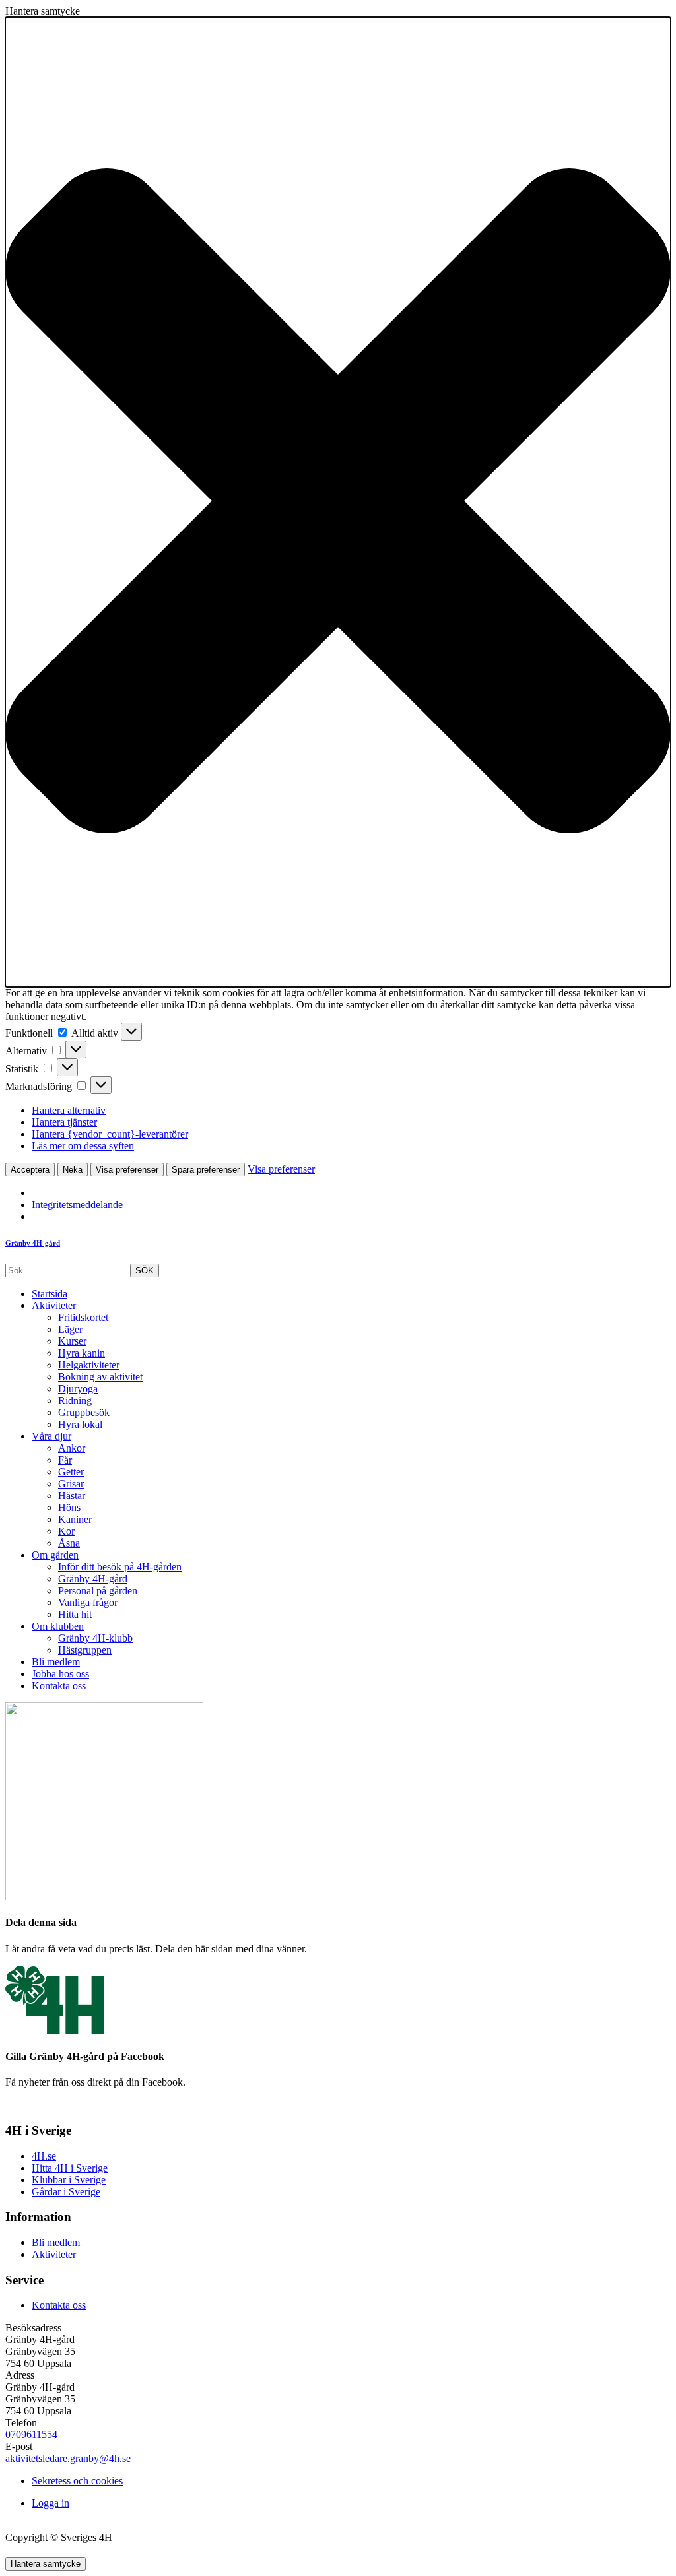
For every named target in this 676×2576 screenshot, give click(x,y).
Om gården (55, 1555)
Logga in (51, 2503)
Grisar (71, 1484)
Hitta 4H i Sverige (70, 2168)
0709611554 (31, 2434)
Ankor (72, 1448)
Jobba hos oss (60, 1674)
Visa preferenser (127, 1170)
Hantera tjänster (64, 1122)
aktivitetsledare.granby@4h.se (68, 2458)
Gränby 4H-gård (93, 1579)
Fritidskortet (83, 1317)
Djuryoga (78, 1389)
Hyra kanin (82, 1353)
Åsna (69, 1543)
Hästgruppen (85, 1650)
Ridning (75, 1401)
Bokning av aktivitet (100, 1377)
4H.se (44, 2156)
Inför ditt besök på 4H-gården (120, 1567)
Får (65, 1460)
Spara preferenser (206, 1170)
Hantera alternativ (69, 1110)
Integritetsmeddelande (77, 1205)
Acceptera (30, 1170)
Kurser (72, 1341)
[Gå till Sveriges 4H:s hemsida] (55, 2031)
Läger (70, 1329)
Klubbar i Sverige (69, 2180)
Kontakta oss (59, 1686)
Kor (66, 1531)
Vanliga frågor (88, 1602)
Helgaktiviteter (89, 1365)
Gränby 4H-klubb (95, 1638)
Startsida (50, 1294)
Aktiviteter (54, 1305)
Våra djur (51, 1436)
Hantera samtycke (46, 2564)
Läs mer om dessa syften (83, 1146)
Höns (69, 1507)
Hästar (72, 1496)
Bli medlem (56, 1662)
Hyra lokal (80, 1424)
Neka (73, 1170)
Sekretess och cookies (77, 2481)
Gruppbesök (84, 1412)
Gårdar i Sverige (66, 2192)
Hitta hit (75, 1614)
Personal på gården (98, 1591)
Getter (71, 1472)
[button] (338, 502)
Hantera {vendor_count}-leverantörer (110, 1134)
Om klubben (58, 1626)
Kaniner (75, 1519)
